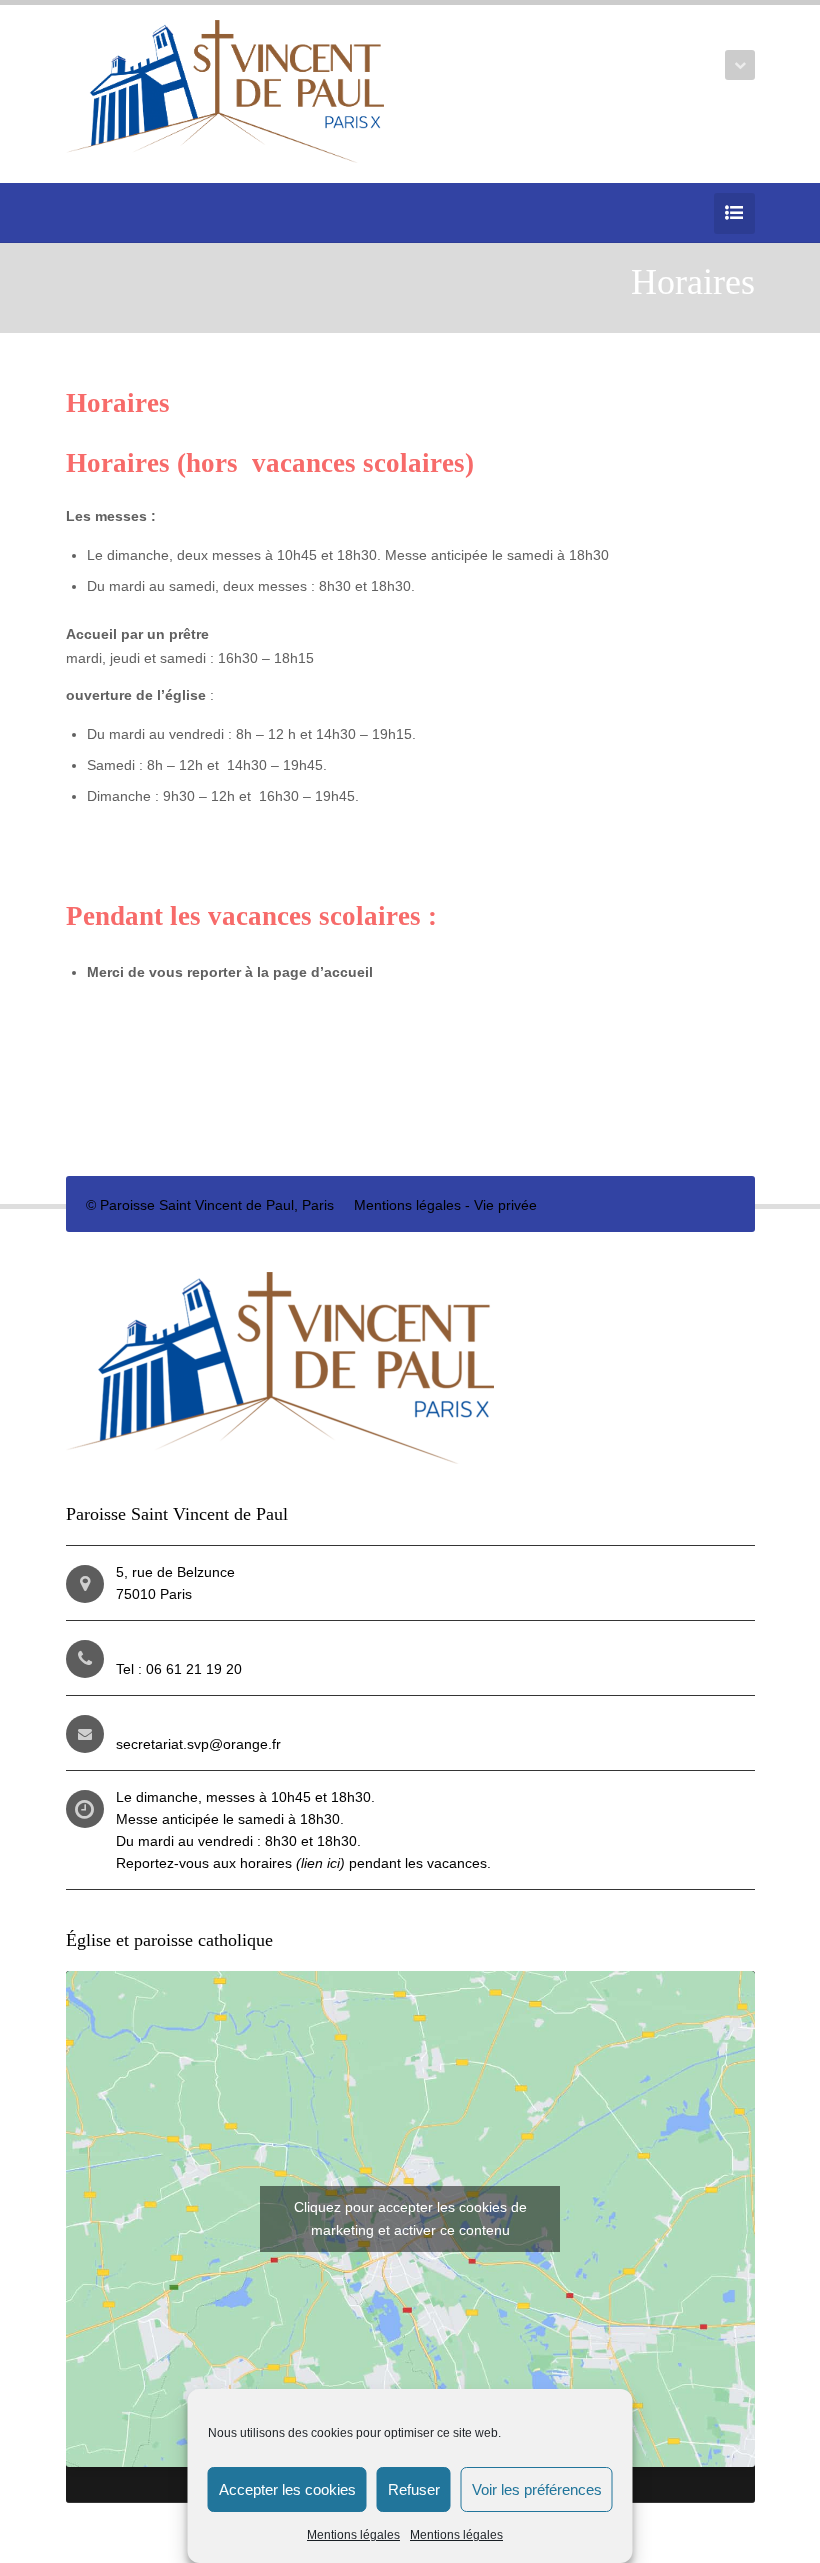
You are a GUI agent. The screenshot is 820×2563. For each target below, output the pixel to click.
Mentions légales (353, 2535)
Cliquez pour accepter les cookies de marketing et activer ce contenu (410, 2218)
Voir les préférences (537, 2489)
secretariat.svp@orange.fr (198, 1744)
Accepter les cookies (287, 2489)
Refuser (414, 2489)
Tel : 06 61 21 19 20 (179, 1669)
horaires (292, 1863)
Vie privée (505, 1205)
